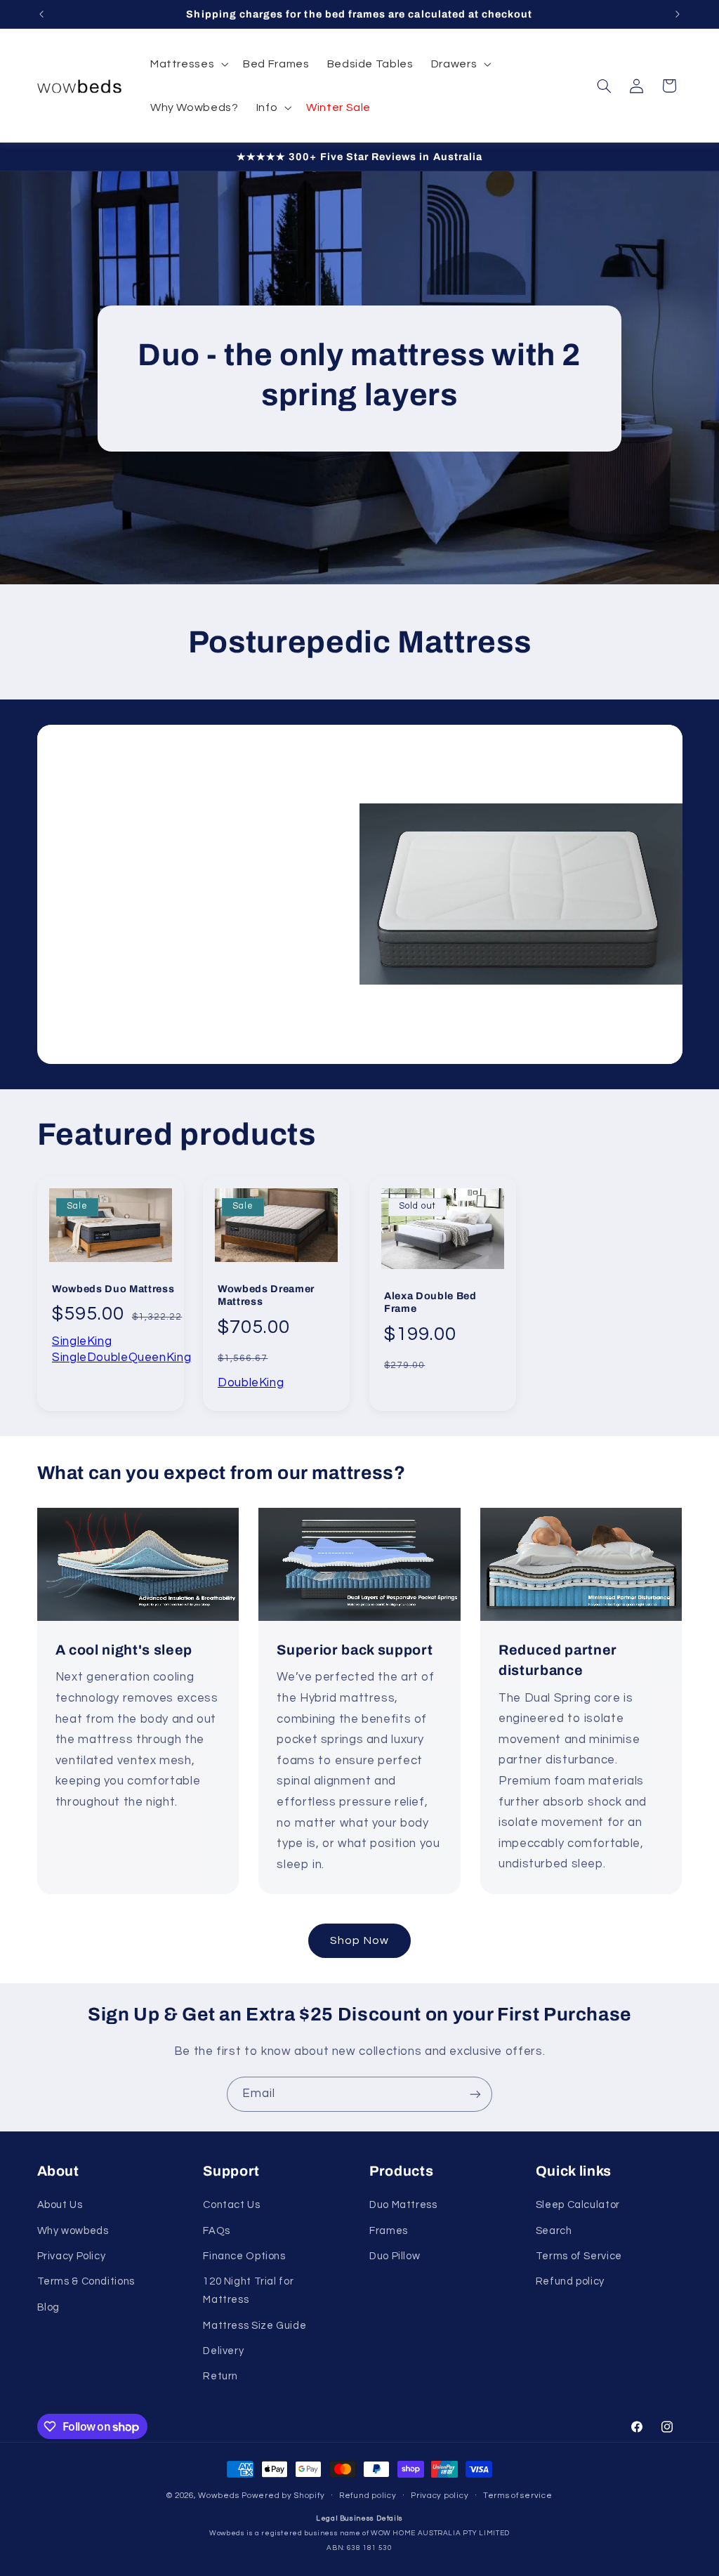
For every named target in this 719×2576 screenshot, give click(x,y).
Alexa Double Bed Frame (430, 1302)
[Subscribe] (475, 2094)
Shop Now (359, 1940)
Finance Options (244, 2256)
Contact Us (231, 2205)
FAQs (217, 2231)
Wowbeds (218, 2496)
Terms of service (518, 2496)
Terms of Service (579, 2256)
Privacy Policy (72, 2256)
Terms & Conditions (86, 2281)
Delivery (223, 2351)
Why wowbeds (73, 2231)
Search (554, 2231)
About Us (60, 2205)
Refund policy (570, 2281)
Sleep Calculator (578, 2205)
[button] (187, 64)
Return (220, 2376)
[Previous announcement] (41, 14)
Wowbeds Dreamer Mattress (266, 1295)
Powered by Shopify (283, 2496)
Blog (49, 2307)
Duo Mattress (403, 2205)
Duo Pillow (395, 2256)
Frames (389, 2231)
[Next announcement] (678, 14)
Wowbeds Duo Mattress (113, 1289)
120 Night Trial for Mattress (248, 2291)
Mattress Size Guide (255, 2326)
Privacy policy (440, 2496)
